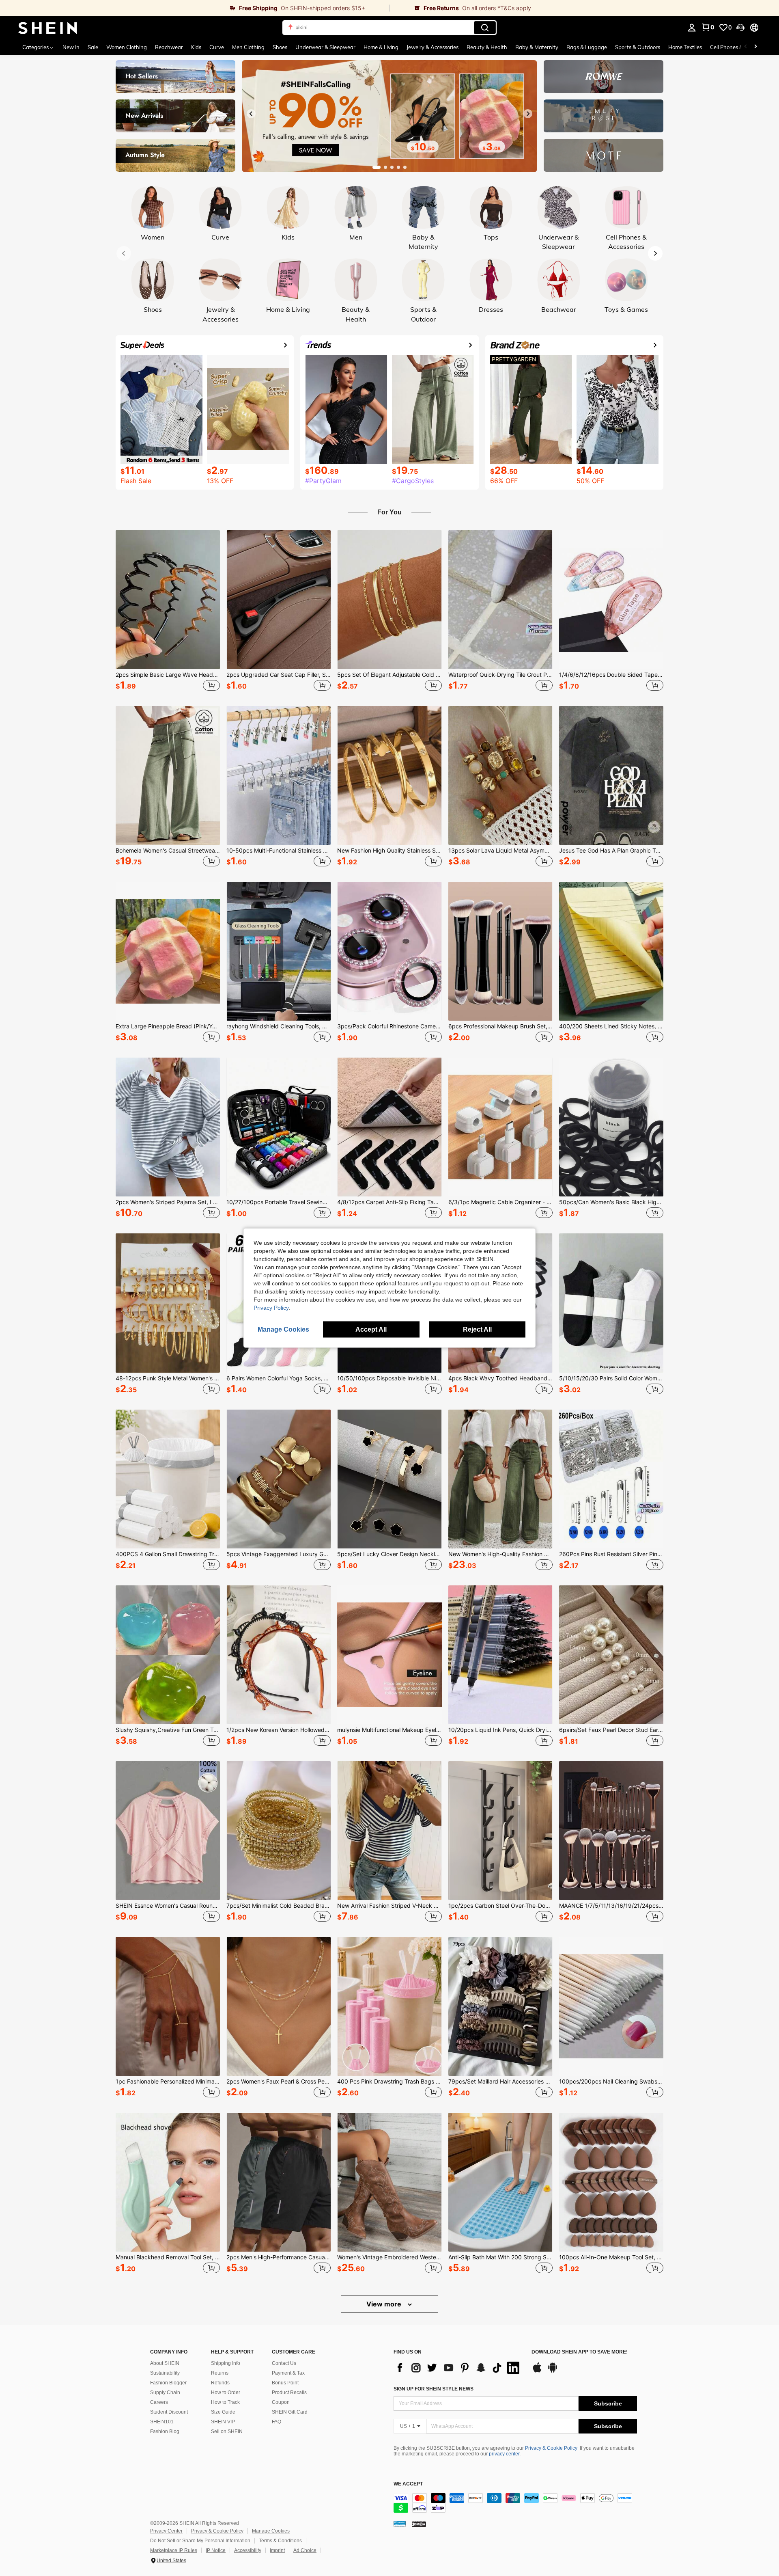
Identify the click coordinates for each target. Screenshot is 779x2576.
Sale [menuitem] (93, 47)
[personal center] (692, 28)
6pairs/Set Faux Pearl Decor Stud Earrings (611, 1730)
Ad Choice (305, 2550)
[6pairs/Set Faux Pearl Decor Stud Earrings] (611, 1655)
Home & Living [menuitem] (381, 47)
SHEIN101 (162, 2422)
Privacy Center (166, 2531)
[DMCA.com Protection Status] (419, 2523)
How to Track (225, 2402)
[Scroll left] (746, 47)
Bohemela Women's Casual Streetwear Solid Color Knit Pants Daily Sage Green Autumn (168, 851)
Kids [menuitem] (196, 47)
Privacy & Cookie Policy (551, 2448)
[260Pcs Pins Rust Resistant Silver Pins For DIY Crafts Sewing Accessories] (611, 1479)
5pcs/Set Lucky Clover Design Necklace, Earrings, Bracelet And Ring (389, 1554)
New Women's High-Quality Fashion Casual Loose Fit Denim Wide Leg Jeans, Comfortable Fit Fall (500, 1554)
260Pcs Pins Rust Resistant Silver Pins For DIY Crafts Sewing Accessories (611, 1554)
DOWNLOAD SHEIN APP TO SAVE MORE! (580, 2352)
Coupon (281, 2402)
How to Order (226, 2392)
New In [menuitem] (71, 47)
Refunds (220, 2383)
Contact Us (284, 2363)
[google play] (553, 2371)
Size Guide (223, 2412)
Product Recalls (289, 2392)
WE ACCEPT (408, 2484)
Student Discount (169, 2412)
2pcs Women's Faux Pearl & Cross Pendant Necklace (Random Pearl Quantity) (279, 2082)
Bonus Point (285, 2383)
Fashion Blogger (168, 2383)
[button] (740, 28)
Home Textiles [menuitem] (685, 47)
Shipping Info (226, 2363)
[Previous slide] (251, 114)
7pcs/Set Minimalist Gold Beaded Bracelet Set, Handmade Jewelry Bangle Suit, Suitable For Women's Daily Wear (279, 1906)
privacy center (504, 2454)
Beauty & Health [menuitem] (487, 47)
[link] (195, 8)
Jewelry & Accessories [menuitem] (433, 47)
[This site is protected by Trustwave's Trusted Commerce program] (400, 2523)
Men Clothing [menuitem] (248, 47)
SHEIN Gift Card (290, 2412)
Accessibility (248, 2550)
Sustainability (165, 2373)
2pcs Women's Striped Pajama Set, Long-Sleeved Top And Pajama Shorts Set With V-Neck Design (168, 1202)
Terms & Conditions (280, 2541)
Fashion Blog (165, 2431)
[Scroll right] (755, 47)
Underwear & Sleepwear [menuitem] (325, 47)
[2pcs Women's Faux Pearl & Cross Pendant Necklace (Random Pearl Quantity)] (279, 2006)
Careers (159, 2402)
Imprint (277, 2550)
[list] (458, 2368)
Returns (220, 2373)
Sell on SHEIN (227, 2431)
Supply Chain (165, 2392)
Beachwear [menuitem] (169, 47)
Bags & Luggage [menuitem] (587, 47)
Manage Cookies (271, 2531)
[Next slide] (528, 114)
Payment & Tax (288, 2373)
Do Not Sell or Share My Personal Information (200, 2541)
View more (385, 2304)
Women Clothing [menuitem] (127, 47)
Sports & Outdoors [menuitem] (638, 47)
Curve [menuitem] (217, 47)
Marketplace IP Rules (174, 2550)
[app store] (537, 2371)
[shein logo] (48, 28)
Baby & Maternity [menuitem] (537, 47)
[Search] (485, 28)
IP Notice (216, 2550)
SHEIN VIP (223, 2422)
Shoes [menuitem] (280, 47)
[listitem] (168, 612)
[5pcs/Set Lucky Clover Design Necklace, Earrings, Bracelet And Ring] (389, 1479)
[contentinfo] (515, 2503)
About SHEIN (165, 2363)
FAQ (277, 2422)
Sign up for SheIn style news (434, 2389)
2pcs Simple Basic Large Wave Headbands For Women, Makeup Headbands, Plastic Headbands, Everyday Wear (168, 675)
